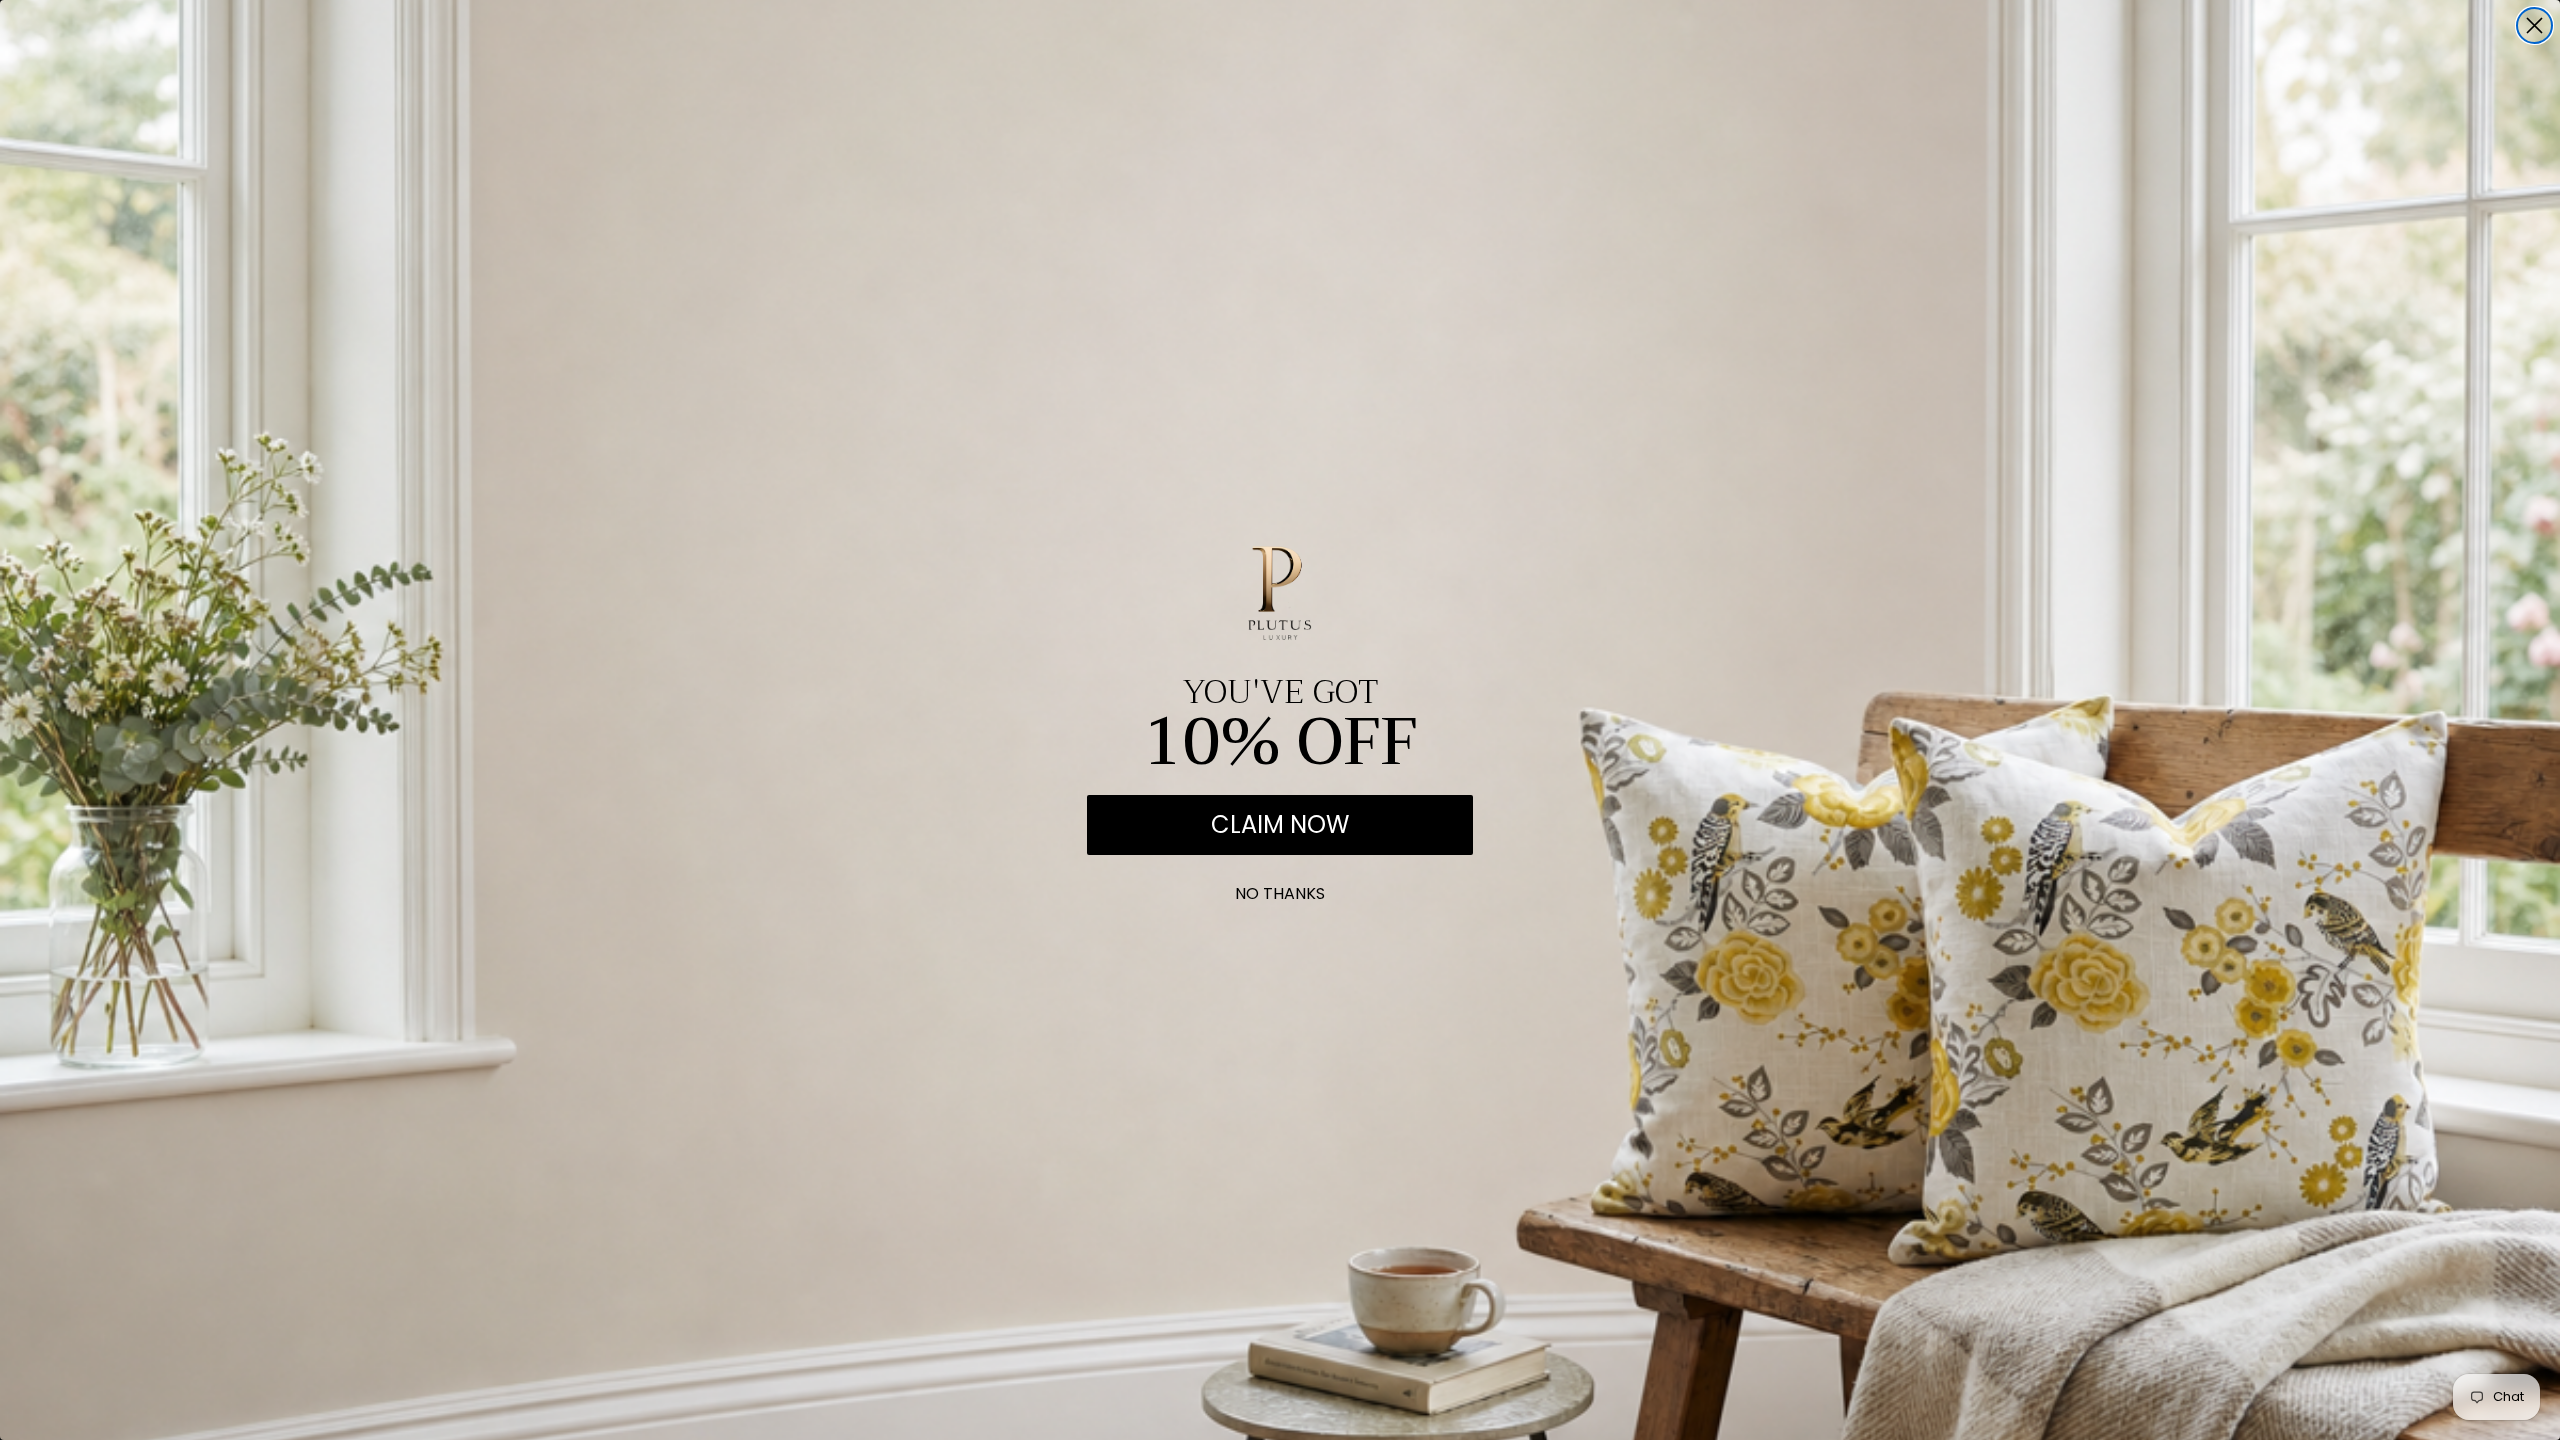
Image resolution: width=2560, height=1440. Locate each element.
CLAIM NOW (1280, 824)
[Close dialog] (2534, 25)
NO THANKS (1280, 889)
